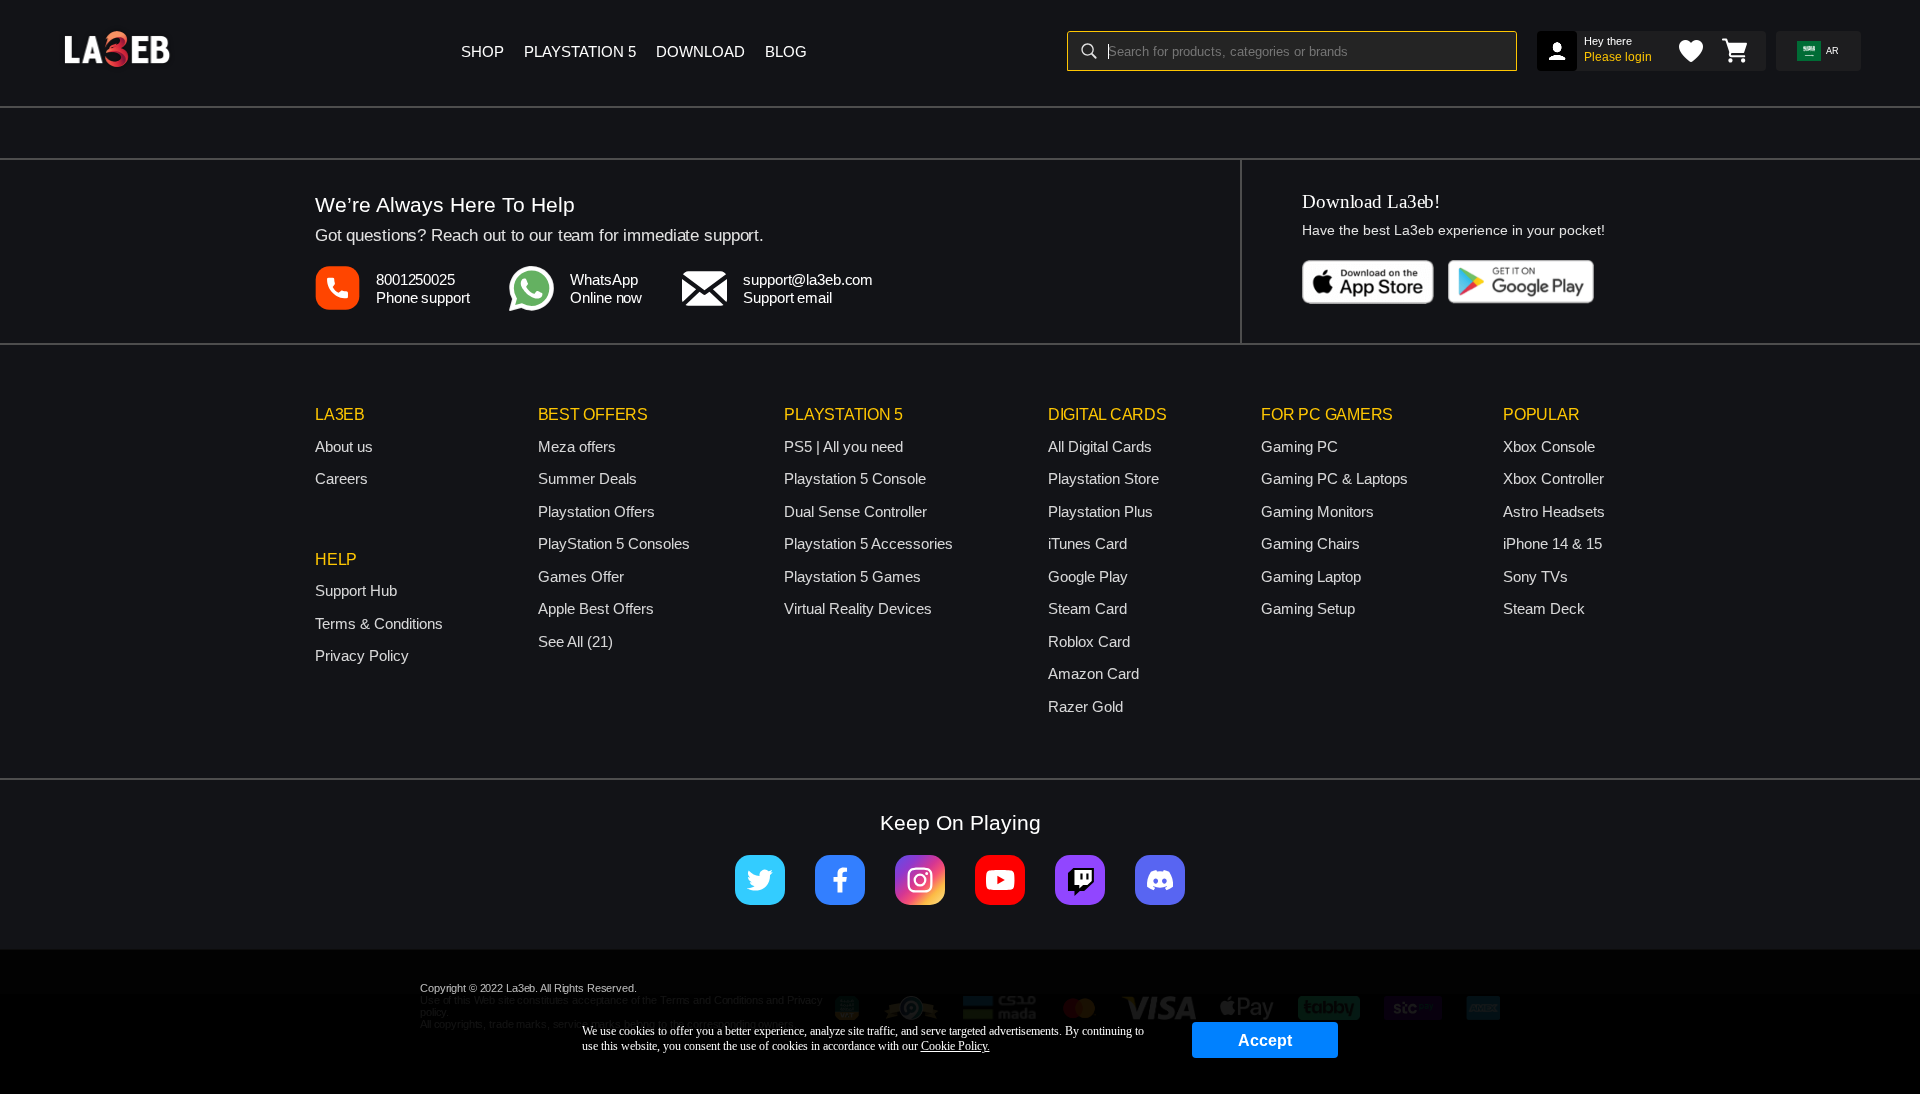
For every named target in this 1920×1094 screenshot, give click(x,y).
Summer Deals (587, 478)
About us (344, 446)
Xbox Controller (1553, 478)
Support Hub (356, 590)
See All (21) (575, 641)
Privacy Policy (362, 655)
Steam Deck (1544, 608)
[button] (642, 44)
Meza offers (577, 446)
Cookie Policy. (955, 1046)
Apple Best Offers (596, 608)
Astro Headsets (1554, 511)
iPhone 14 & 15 (1552, 543)
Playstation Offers (596, 511)
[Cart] (1734, 50)
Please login (1618, 57)
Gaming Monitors (1317, 511)
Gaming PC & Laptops (1334, 478)
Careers (341, 478)
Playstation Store (1103, 478)
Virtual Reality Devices (858, 608)
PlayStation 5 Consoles (614, 543)
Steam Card (1087, 608)
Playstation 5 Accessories (868, 543)
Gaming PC (1299, 446)
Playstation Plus (1100, 511)
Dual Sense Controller (855, 511)
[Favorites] (1691, 51)
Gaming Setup (1308, 608)
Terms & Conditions (379, 623)
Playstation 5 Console (855, 478)
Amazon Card (1093, 673)
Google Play (1088, 576)
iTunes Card (1087, 543)
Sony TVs (1535, 576)
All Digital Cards (1100, 446)
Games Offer (581, 576)
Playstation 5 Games (852, 576)
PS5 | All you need (843, 446)
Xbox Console (1549, 446)
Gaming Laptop (1311, 576)
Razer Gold (1085, 706)
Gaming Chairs (1310, 543)
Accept (1265, 1040)
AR (1832, 51)
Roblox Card (1089, 641)
